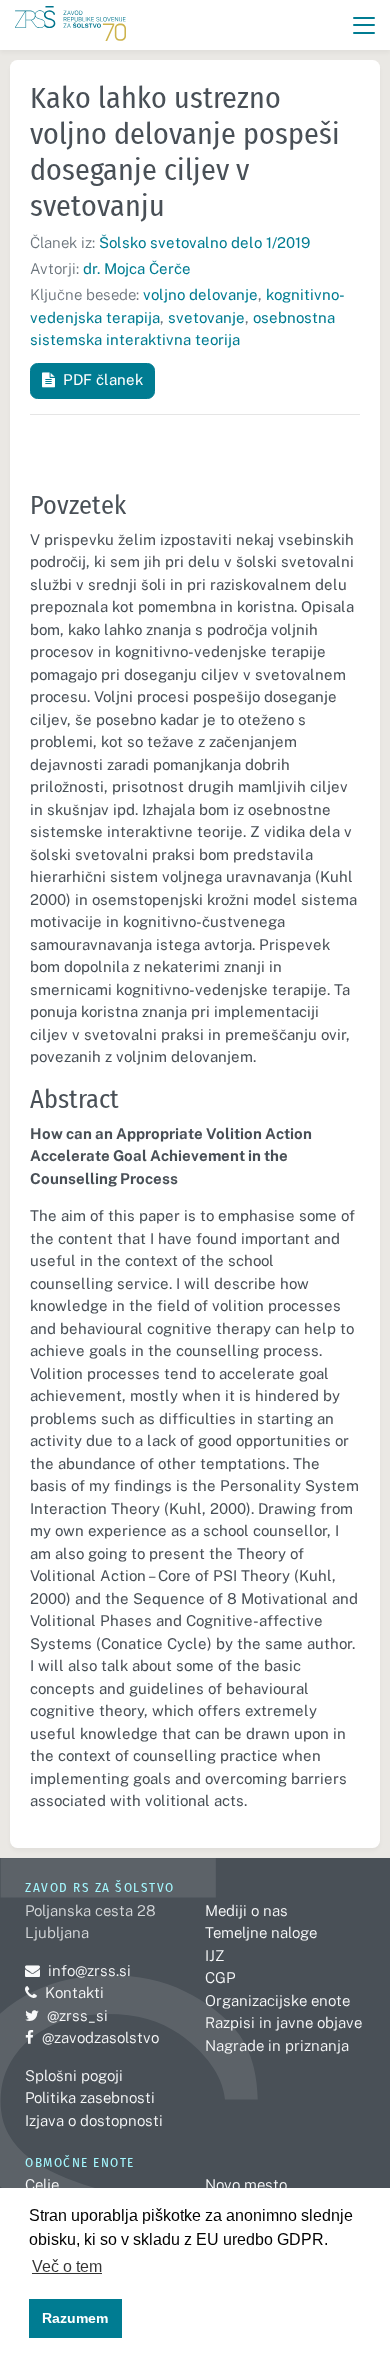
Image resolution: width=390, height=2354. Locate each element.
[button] (364, 25)
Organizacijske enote (277, 2000)
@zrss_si (66, 2015)
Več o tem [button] (67, 2266)
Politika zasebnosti (90, 2097)
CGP (220, 1977)
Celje (42, 2184)
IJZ (214, 1955)
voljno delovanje (200, 294)
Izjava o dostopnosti (94, 2120)
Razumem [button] (75, 2318)
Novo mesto (246, 2184)
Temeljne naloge (261, 1932)
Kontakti (74, 1992)
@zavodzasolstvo (92, 2037)
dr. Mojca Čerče (137, 268)
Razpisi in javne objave (283, 2022)
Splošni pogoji (74, 2075)
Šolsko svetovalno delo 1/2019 (204, 242)
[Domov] (70, 25)
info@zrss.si (78, 1970)
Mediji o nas (246, 1910)
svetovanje (206, 317)
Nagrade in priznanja (277, 2045)
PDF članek (103, 379)
